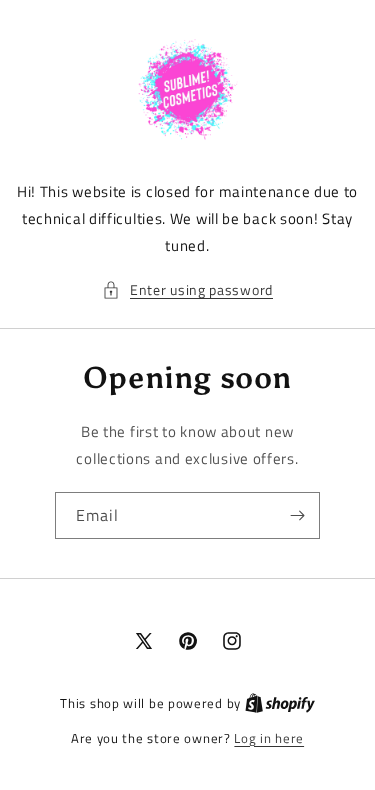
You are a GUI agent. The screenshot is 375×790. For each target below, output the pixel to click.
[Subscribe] (297, 515)
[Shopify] (280, 703)
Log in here (269, 738)
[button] (187, 289)
